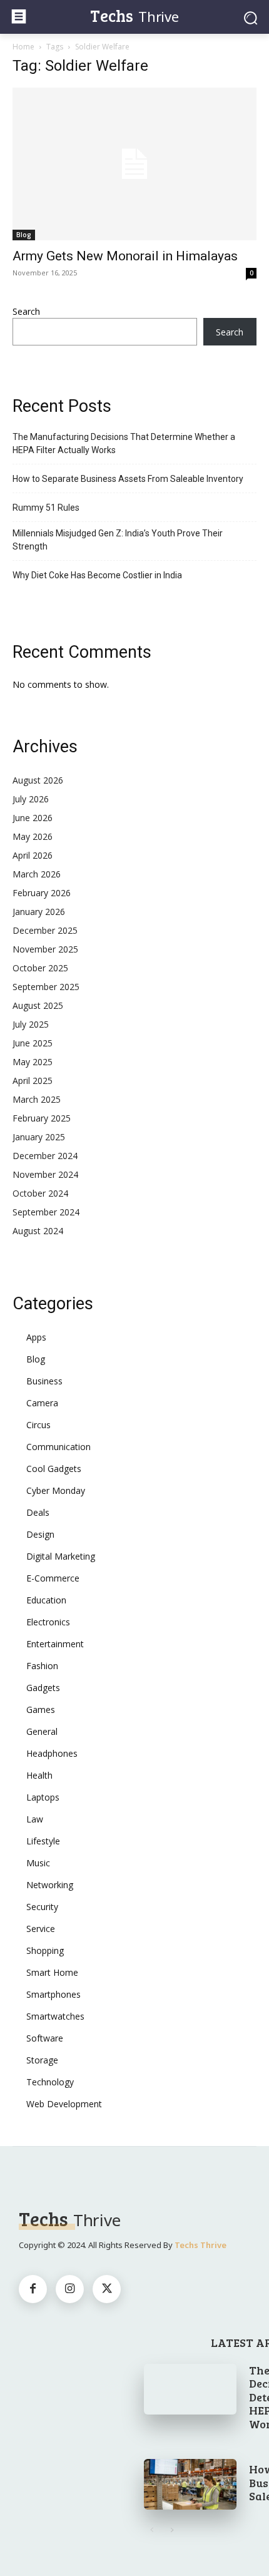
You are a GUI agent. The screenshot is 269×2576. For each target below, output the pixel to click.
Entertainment (55, 1644)
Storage (42, 2060)
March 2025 (37, 1099)
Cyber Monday (56, 1490)
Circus (38, 1425)
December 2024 (45, 1156)
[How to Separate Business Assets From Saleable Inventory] (190, 2484)
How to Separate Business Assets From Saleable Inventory (128, 479)
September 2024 (46, 1212)
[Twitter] (107, 2289)
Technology (50, 2082)
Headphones (52, 1753)
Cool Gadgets (54, 1469)
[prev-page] (152, 2530)
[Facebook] (33, 2289)
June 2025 (33, 1043)
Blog (24, 235)
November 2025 (45, 949)
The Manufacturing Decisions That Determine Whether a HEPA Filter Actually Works (124, 443)
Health (39, 1775)
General (42, 1731)
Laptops (43, 1797)
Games (41, 1710)
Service (41, 1929)
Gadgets (43, 1688)
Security (42, 1907)
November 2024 (45, 1174)
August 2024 (38, 1231)
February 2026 (42, 893)
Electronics (48, 1622)
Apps (36, 1337)
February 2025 (42, 1118)
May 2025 (33, 1062)
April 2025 (33, 1081)
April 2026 (33, 855)
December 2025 (45, 930)
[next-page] (172, 2530)
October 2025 (40, 968)
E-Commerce (53, 1578)
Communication (58, 1447)
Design (40, 1534)
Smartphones (53, 1994)
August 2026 (38, 780)
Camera (42, 1403)
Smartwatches (55, 2016)
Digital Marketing (61, 1556)
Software (45, 2038)
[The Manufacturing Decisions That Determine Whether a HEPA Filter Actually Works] (190, 2389)
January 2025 (39, 1137)
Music (38, 1863)
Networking (50, 1885)
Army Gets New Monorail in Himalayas (125, 256)
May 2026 (33, 836)
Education (46, 1600)
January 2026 (39, 912)
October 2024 (40, 1193)
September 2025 (46, 987)
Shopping (45, 1950)
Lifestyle (43, 1841)
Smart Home (52, 1972)
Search (26, 311)
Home (23, 47)
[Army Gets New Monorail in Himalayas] (134, 164)
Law (35, 1819)
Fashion (42, 1666)
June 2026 (33, 818)
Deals (38, 1512)
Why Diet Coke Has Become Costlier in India (97, 575)
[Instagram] (70, 2289)
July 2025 (31, 1024)
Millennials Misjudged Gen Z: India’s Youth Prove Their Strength (118, 540)
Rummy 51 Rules (46, 508)
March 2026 (37, 874)
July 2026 (31, 799)
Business (44, 1381)
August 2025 (38, 1005)
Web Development (64, 2104)
